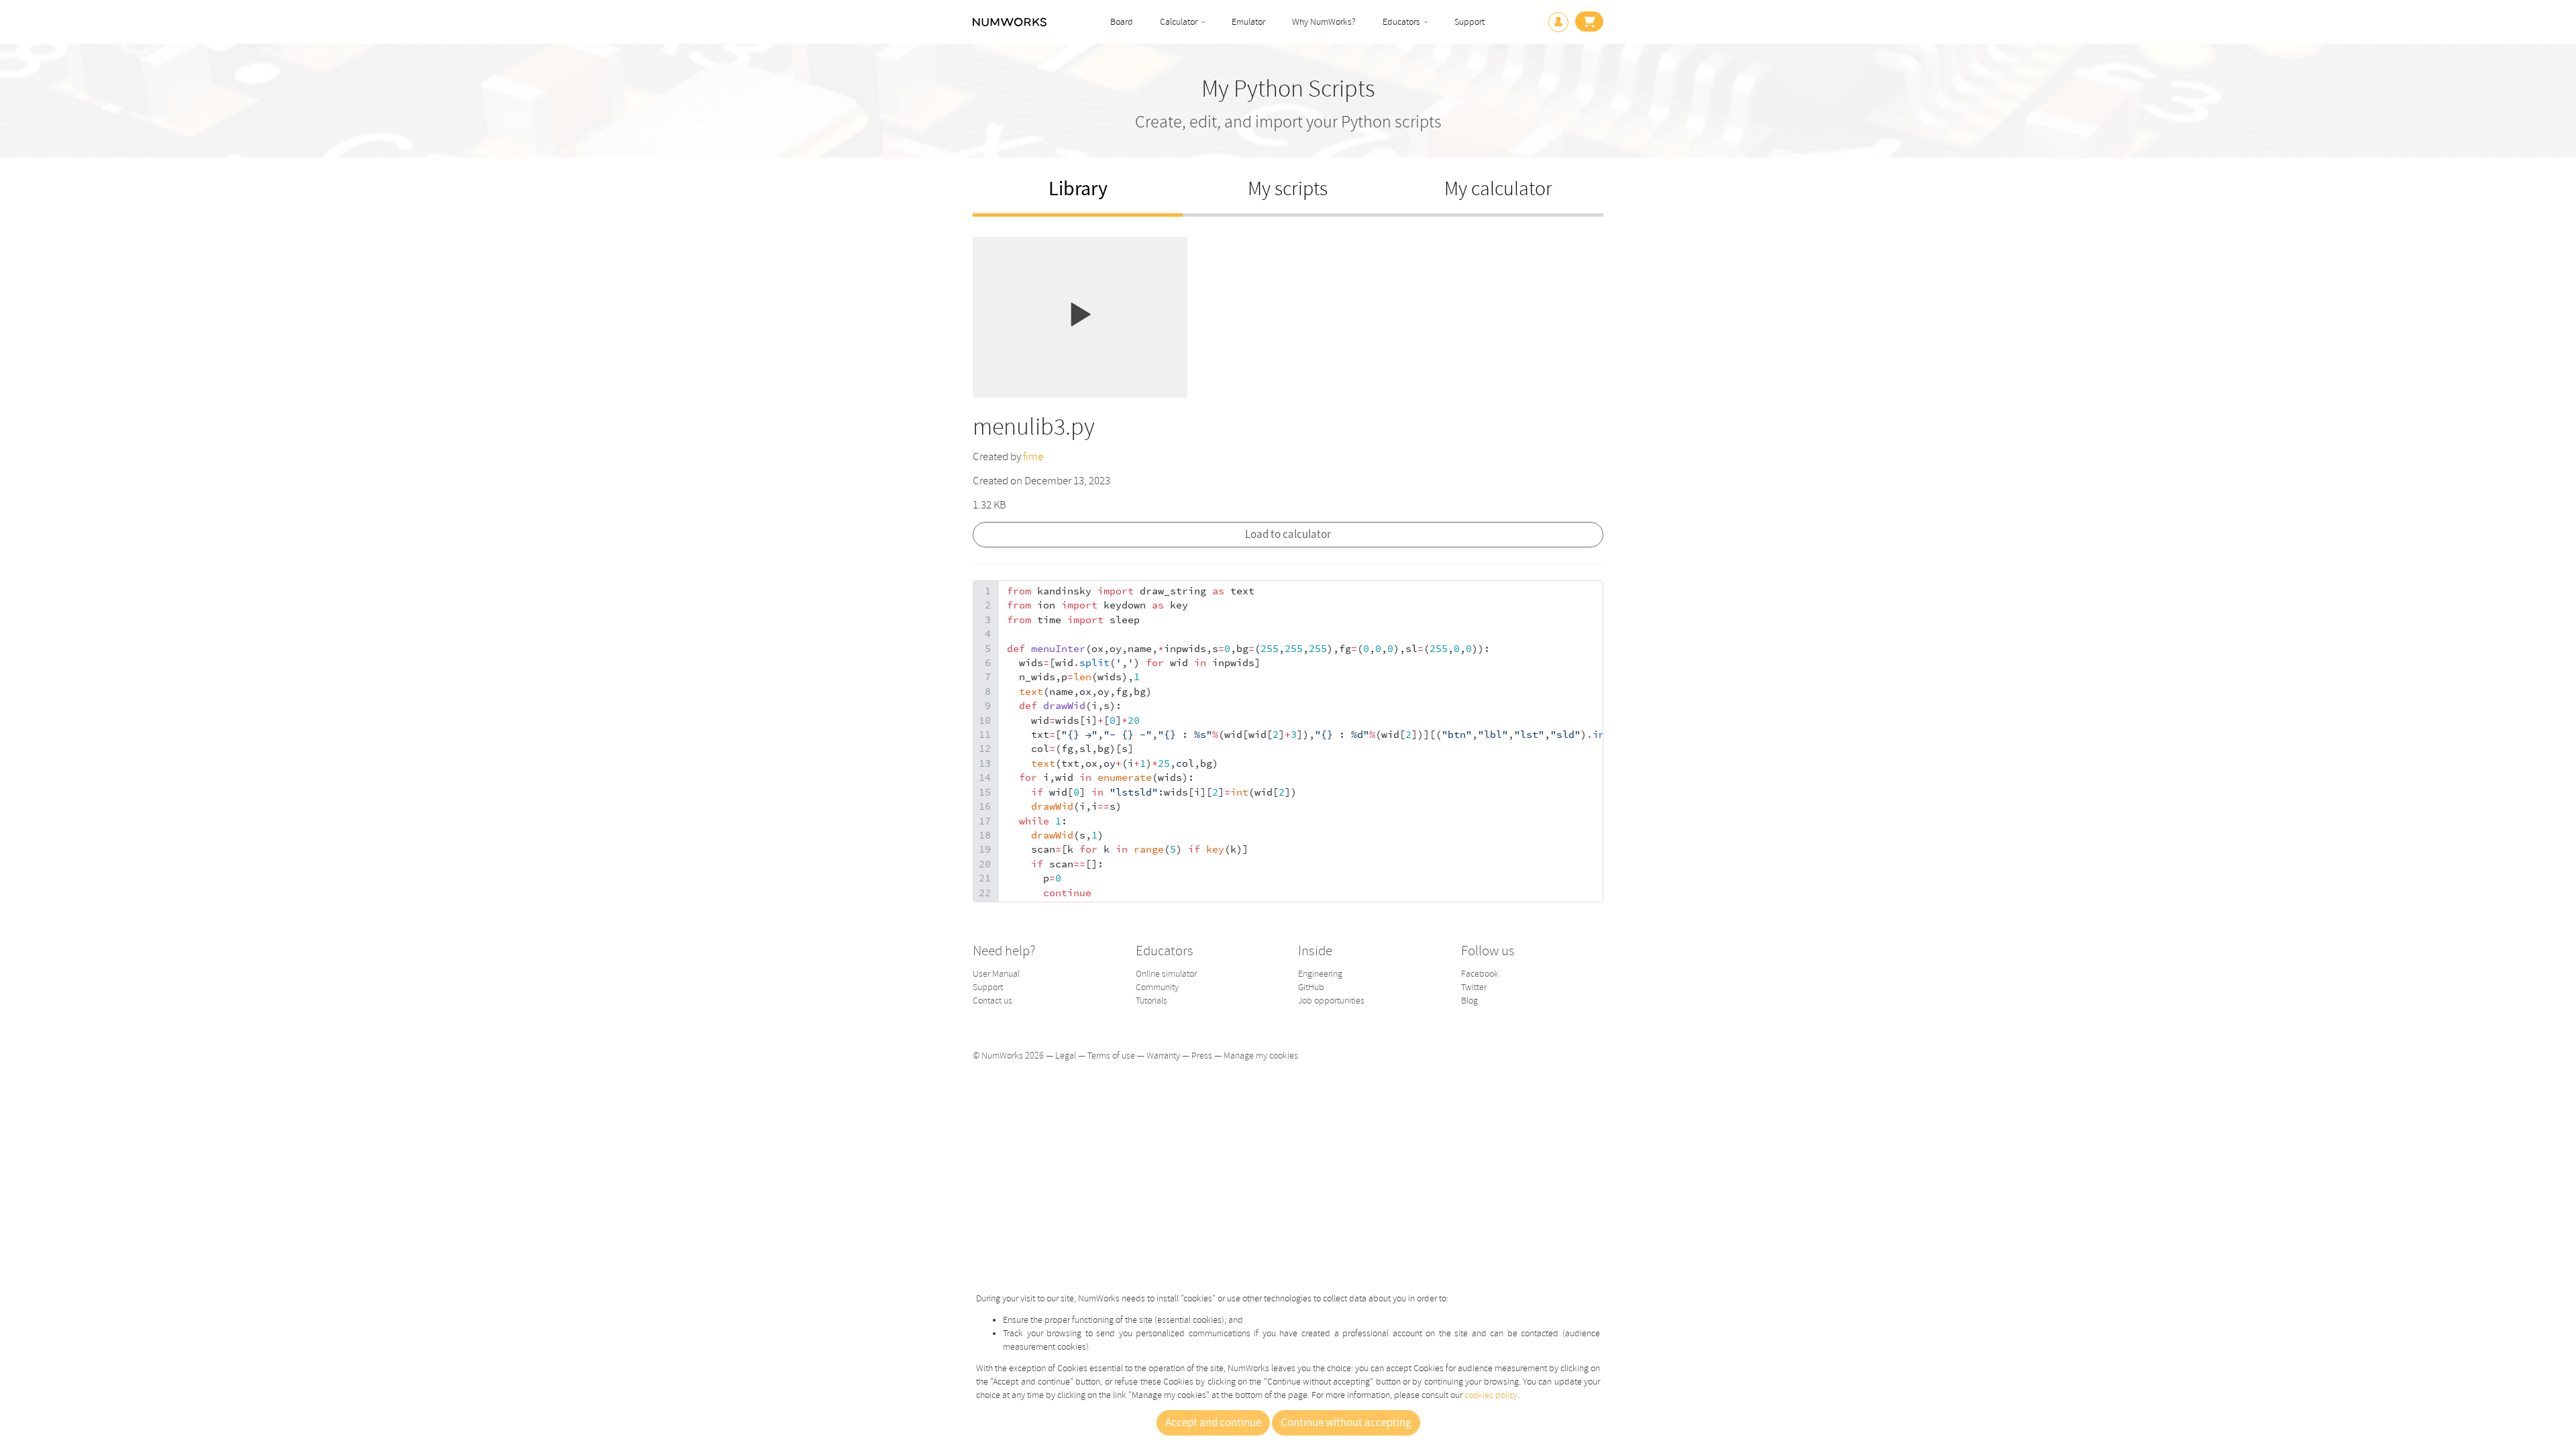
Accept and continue (1213, 1423)
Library (1078, 189)
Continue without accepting (1346, 1423)
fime (1033, 457)
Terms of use (1111, 1056)
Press (1202, 1056)
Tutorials (1151, 1001)
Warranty (1163, 1056)
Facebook (1480, 974)
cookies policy (1491, 1395)
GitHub (1311, 987)
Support (1469, 22)
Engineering (1320, 974)
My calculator (1498, 189)
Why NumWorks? (1324, 22)
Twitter (1474, 987)
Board (1122, 22)
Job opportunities (1331, 1001)
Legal (1066, 1056)
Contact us (992, 1001)
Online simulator (1166, 974)
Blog (1469, 1001)
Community (1157, 987)
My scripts (1288, 189)
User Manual (996, 974)
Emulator (1248, 22)
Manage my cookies (1261, 1056)
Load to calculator (1288, 535)
